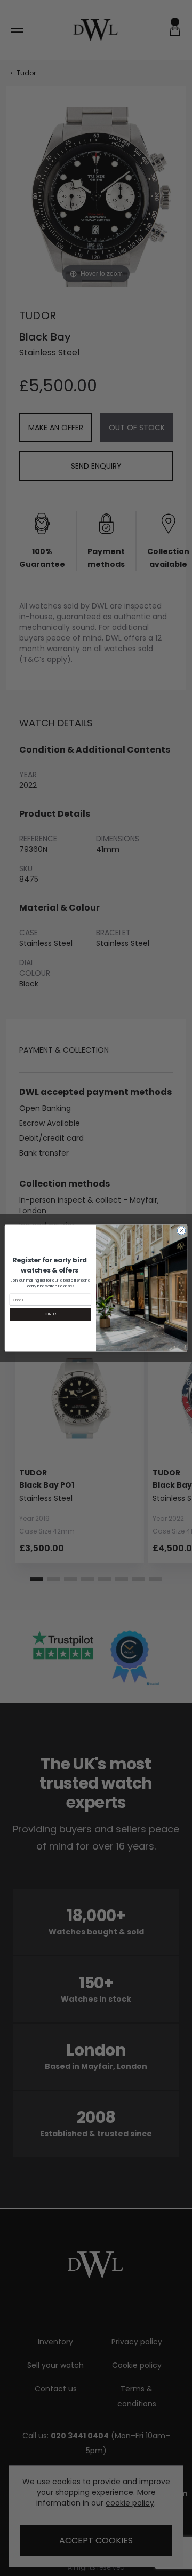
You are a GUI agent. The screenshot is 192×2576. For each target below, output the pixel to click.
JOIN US (50, 1314)
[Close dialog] (181, 1231)
